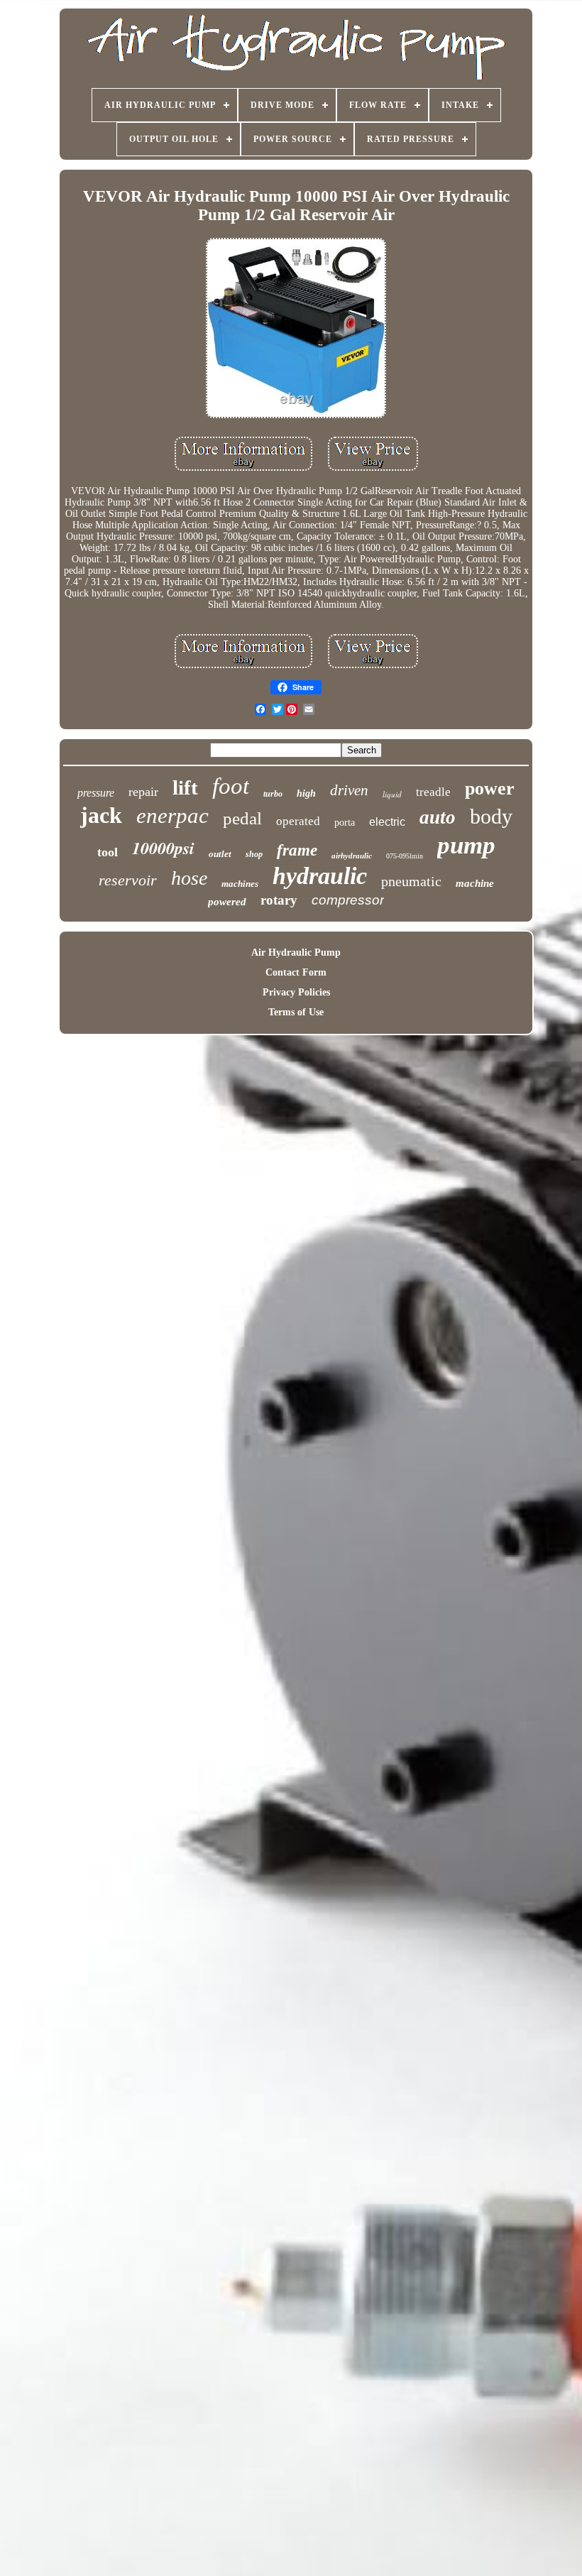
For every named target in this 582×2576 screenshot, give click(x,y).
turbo (273, 794)
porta (345, 823)
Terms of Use (296, 1012)
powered (227, 902)
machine (475, 883)
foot (231, 786)
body (491, 816)
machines (240, 884)
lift (185, 787)
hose (189, 878)
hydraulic (320, 876)
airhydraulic (352, 856)
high (306, 793)
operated (298, 821)
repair (143, 792)
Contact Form (296, 972)
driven (349, 790)
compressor (348, 900)
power (490, 788)
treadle (433, 792)
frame (297, 850)
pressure (96, 793)
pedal (242, 818)
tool (108, 852)
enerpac (172, 815)
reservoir (128, 880)
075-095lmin (405, 856)
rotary (279, 900)
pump (466, 845)
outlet (220, 854)
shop (254, 854)
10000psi (163, 848)
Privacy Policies (296, 992)
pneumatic (411, 881)
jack (101, 815)
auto (438, 817)
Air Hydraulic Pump (296, 953)
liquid (392, 794)
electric (387, 822)
